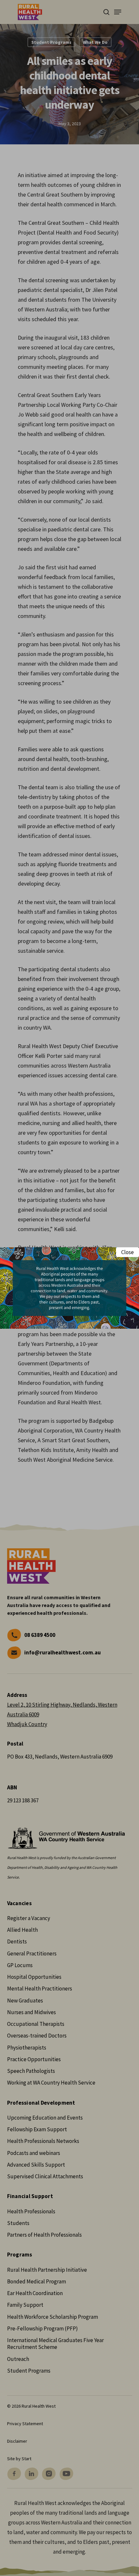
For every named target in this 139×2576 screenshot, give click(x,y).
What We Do (95, 42)
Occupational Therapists (36, 2024)
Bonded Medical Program (37, 2281)
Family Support (25, 2305)
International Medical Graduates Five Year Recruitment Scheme (55, 2344)
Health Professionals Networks (43, 2141)
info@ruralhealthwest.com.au (63, 1652)
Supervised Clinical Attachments (45, 2176)
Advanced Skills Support (36, 2165)
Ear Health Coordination (35, 2293)
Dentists (17, 1941)
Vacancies (19, 1903)
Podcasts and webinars (34, 2153)
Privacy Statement (25, 2424)
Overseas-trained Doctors (37, 2036)
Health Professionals (31, 2211)
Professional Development (41, 2103)
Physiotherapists (27, 2048)
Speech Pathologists (31, 2071)
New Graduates (25, 2001)
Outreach (18, 2359)
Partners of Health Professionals (44, 2235)
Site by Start (19, 2459)
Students (18, 2223)
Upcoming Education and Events (45, 2118)
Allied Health (22, 1930)
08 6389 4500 (40, 1635)
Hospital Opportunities (34, 1977)
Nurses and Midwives (32, 2012)
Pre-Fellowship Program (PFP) (43, 2328)
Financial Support (30, 2196)
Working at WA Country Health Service (51, 2083)
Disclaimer (17, 2441)
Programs (20, 2255)
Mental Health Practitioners (40, 1989)
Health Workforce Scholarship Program (53, 2317)
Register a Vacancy (29, 1918)
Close (128, 1252)
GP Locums (20, 1965)
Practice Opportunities (34, 2059)
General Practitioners (32, 1953)
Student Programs (51, 42)
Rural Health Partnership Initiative (47, 2270)
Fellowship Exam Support (37, 2129)
